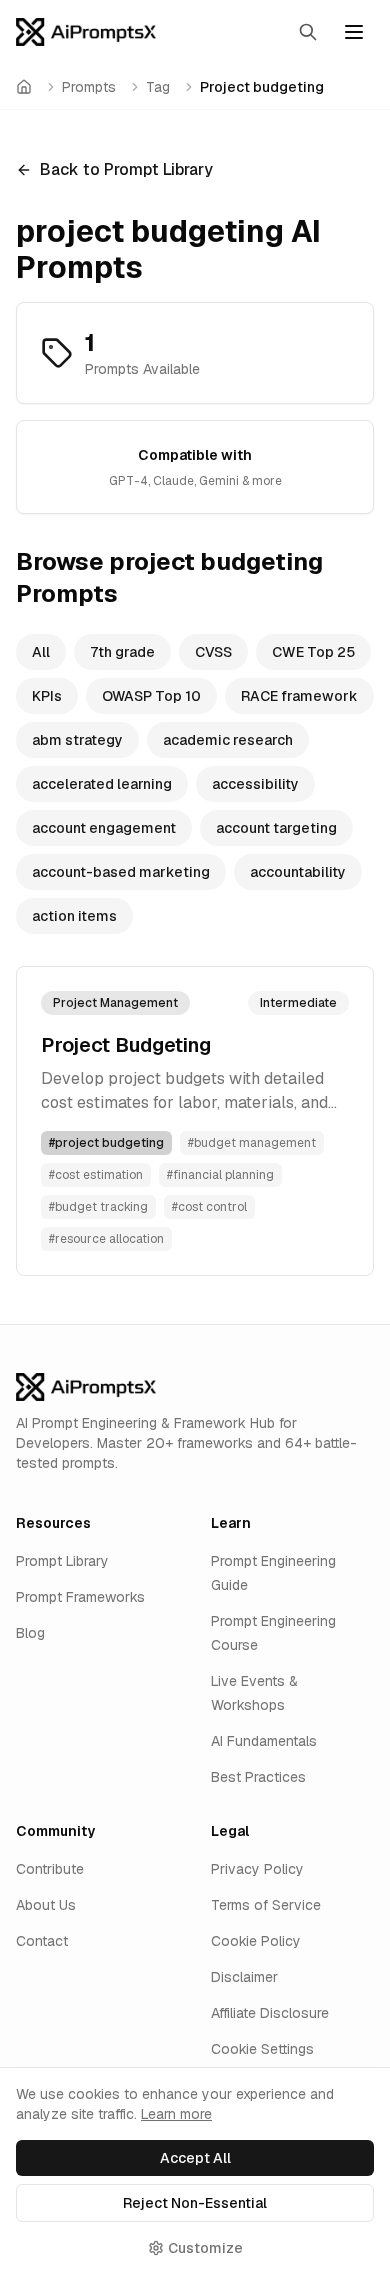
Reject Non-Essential (195, 2203)
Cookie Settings (262, 2049)
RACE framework (299, 696)
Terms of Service (266, 1905)
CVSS (213, 652)
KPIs (47, 696)
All (41, 652)
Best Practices (258, 1777)
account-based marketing (121, 872)
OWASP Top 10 (151, 696)
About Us (46, 1905)
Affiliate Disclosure (270, 2013)
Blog (30, 1633)
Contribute (50, 1869)
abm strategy (77, 740)
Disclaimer (244, 1977)
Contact (42, 1941)
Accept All (195, 2158)
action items (74, 916)
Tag (158, 87)
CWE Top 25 (313, 652)
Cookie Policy (256, 1941)
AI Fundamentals (264, 1741)
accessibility (255, 784)
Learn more (176, 2114)
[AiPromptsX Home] (86, 32)
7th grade (122, 652)
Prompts (89, 87)
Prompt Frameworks (80, 1597)
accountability (298, 872)
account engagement (104, 828)
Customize (205, 2248)
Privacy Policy (257, 1869)
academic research (228, 740)
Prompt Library (62, 1561)
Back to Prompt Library (126, 169)
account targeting (276, 828)
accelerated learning (102, 784)
